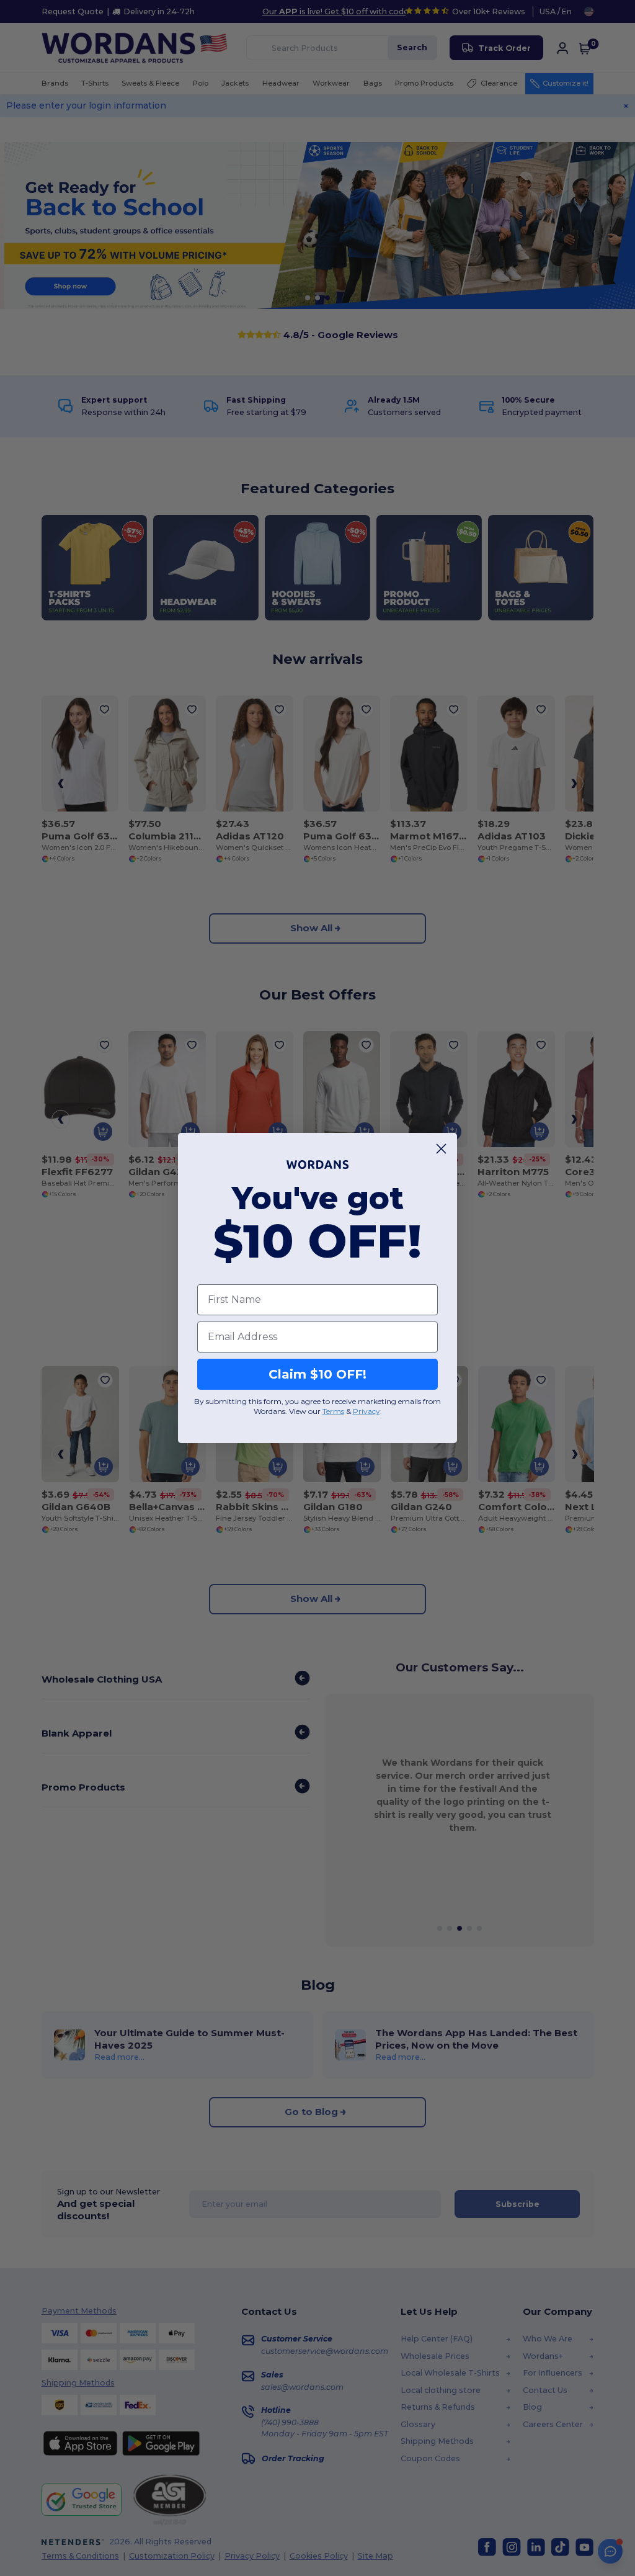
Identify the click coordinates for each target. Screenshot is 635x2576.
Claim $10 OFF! (317, 1374)
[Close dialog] (441, 1149)
